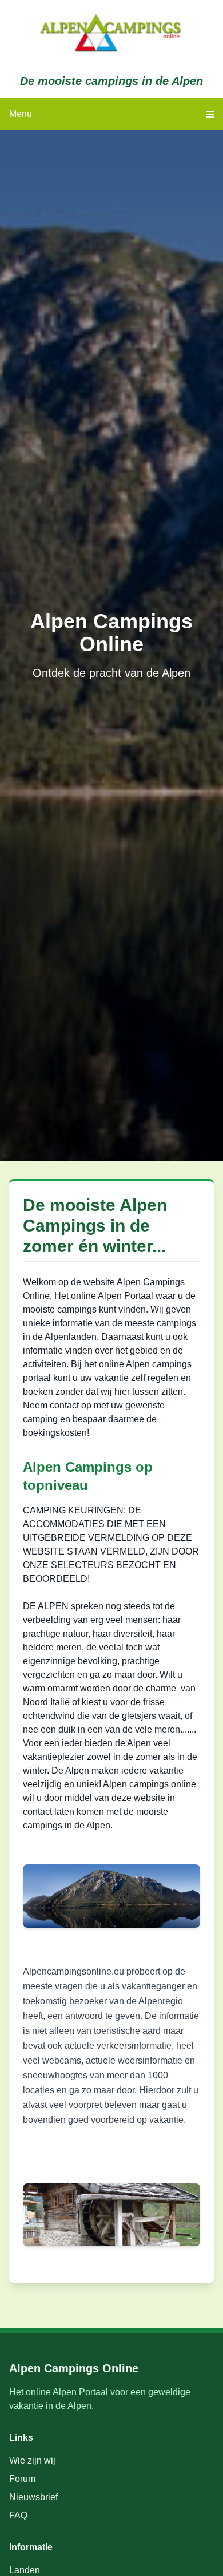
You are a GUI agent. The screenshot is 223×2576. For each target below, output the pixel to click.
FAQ (18, 2515)
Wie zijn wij (32, 2460)
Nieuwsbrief (33, 2497)
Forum (22, 2479)
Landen (25, 2570)
